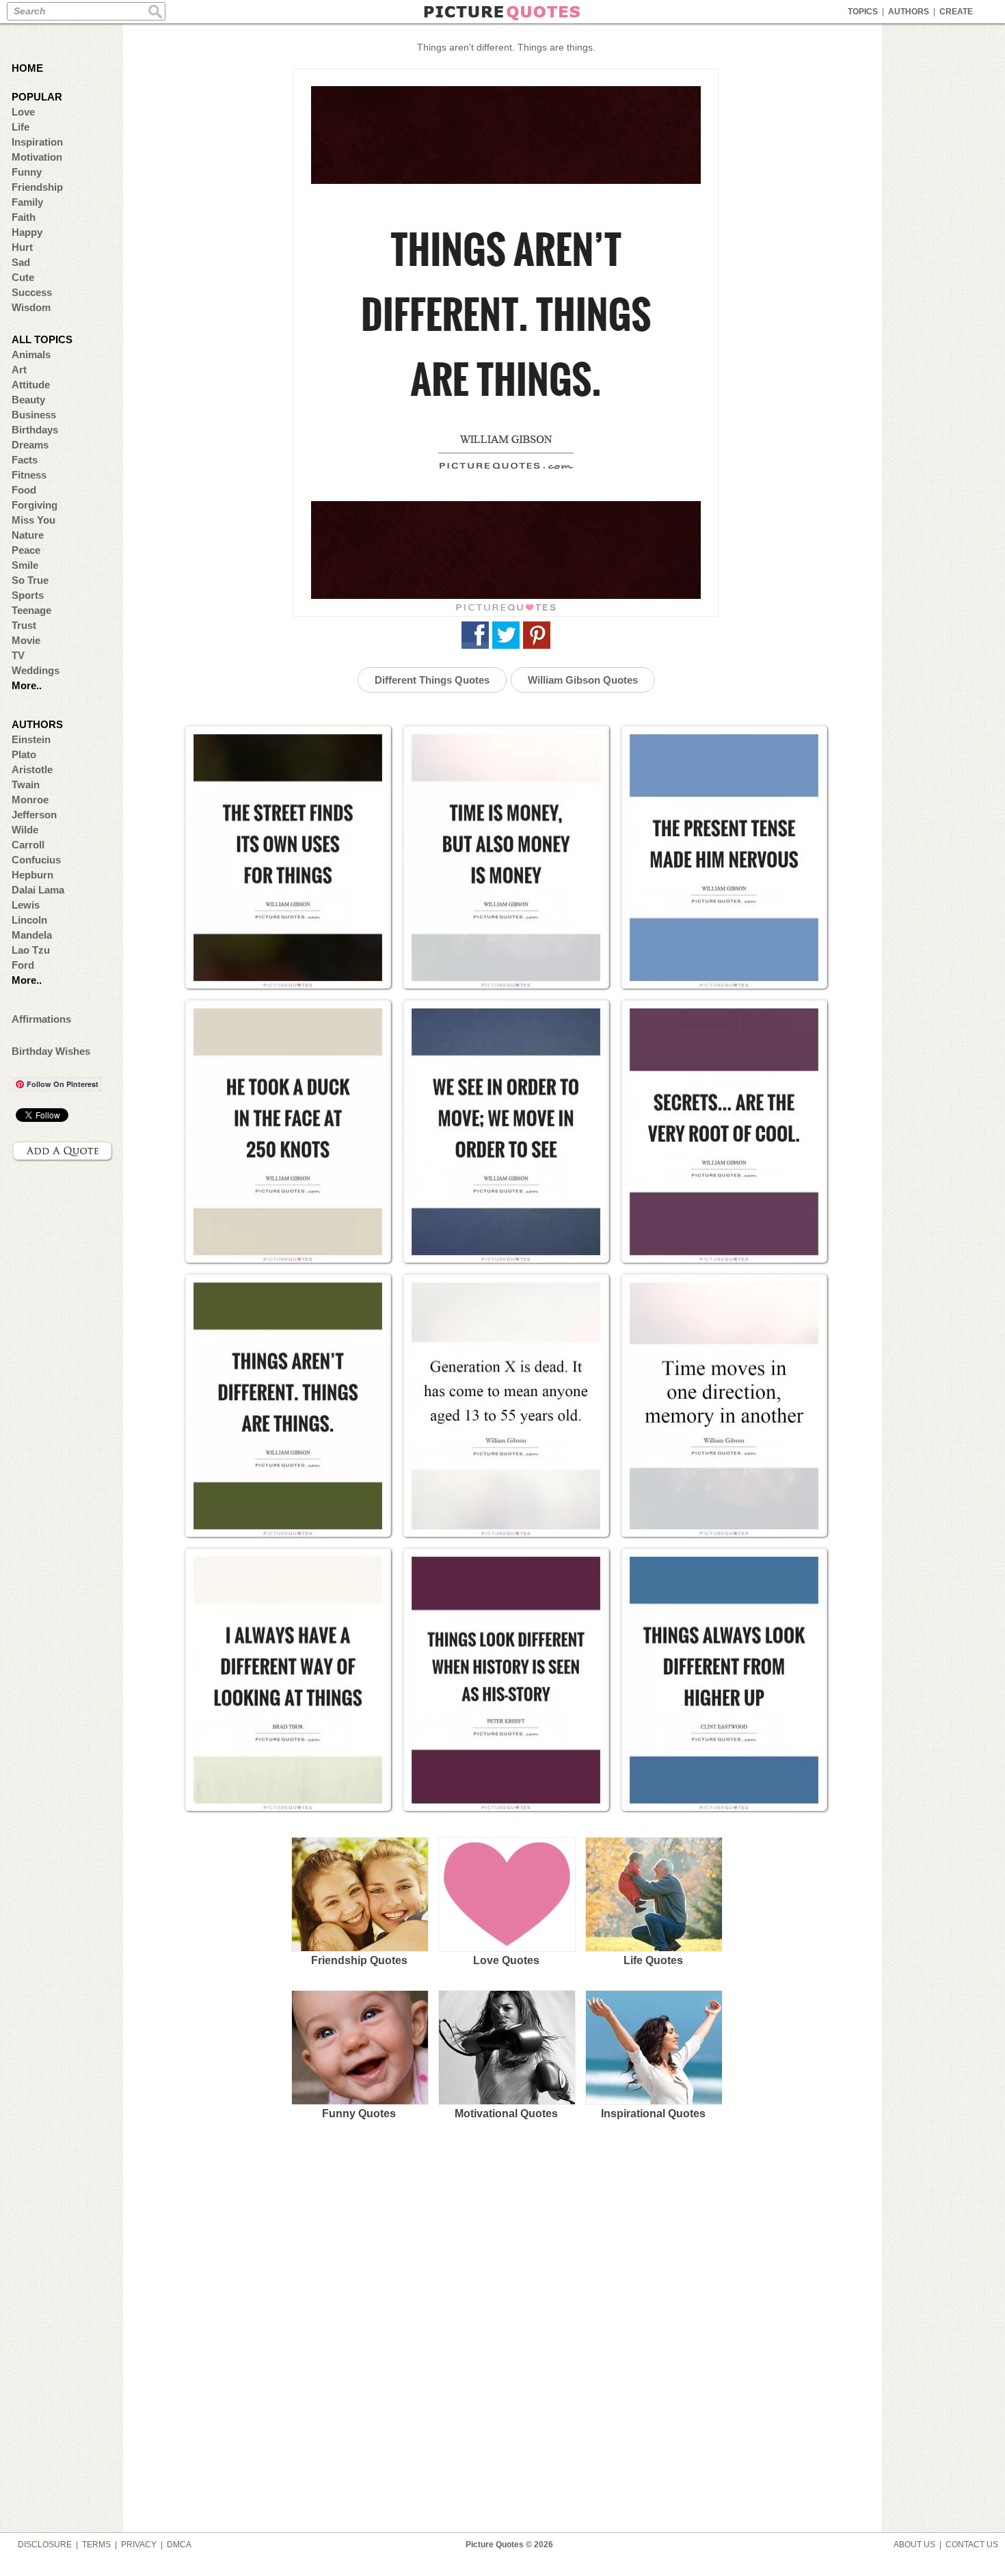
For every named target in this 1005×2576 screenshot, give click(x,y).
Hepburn (32, 875)
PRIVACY (139, 2545)
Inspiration (37, 142)
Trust (24, 625)
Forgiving (35, 505)
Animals (31, 354)
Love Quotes (506, 1960)
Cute (23, 277)
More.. (27, 685)
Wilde (25, 830)
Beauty (28, 400)
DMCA (179, 2545)
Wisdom (31, 307)
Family (27, 202)
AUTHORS (909, 12)
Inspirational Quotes (653, 2114)
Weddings (36, 670)
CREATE (956, 12)
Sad (21, 262)
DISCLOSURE (45, 2545)
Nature (28, 535)
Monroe (30, 800)
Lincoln (29, 920)
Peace (26, 550)
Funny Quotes (359, 2114)
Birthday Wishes (51, 1051)
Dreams (30, 445)
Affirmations (41, 1019)
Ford (23, 965)
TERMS (96, 2545)
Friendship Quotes (359, 1960)
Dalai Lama (38, 890)
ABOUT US (914, 2545)
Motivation (37, 157)
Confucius (36, 860)
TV (18, 655)
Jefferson (34, 815)
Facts (25, 460)
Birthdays (35, 430)
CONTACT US (972, 2545)
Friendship (37, 187)
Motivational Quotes (506, 2114)
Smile (25, 565)
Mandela (32, 935)
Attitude (31, 385)
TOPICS (863, 12)
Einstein (31, 739)
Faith (24, 217)
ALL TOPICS (42, 339)
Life (21, 127)
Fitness (29, 475)
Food (24, 490)
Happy (27, 232)
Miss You (33, 520)
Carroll (28, 845)
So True (30, 580)
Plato (24, 754)
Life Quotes (653, 1960)
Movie (26, 640)
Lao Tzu (31, 950)
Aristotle (32, 769)
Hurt (22, 247)
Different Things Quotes (432, 680)
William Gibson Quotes (583, 680)
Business (34, 415)
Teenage (31, 610)
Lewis (26, 905)
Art (19, 370)
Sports (28, 595)
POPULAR (37, 97)
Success (32, 292)
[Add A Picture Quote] (63, 1151)
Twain (26, 784)
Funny (27, 172)
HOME (27, 68)
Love (23, 112)
